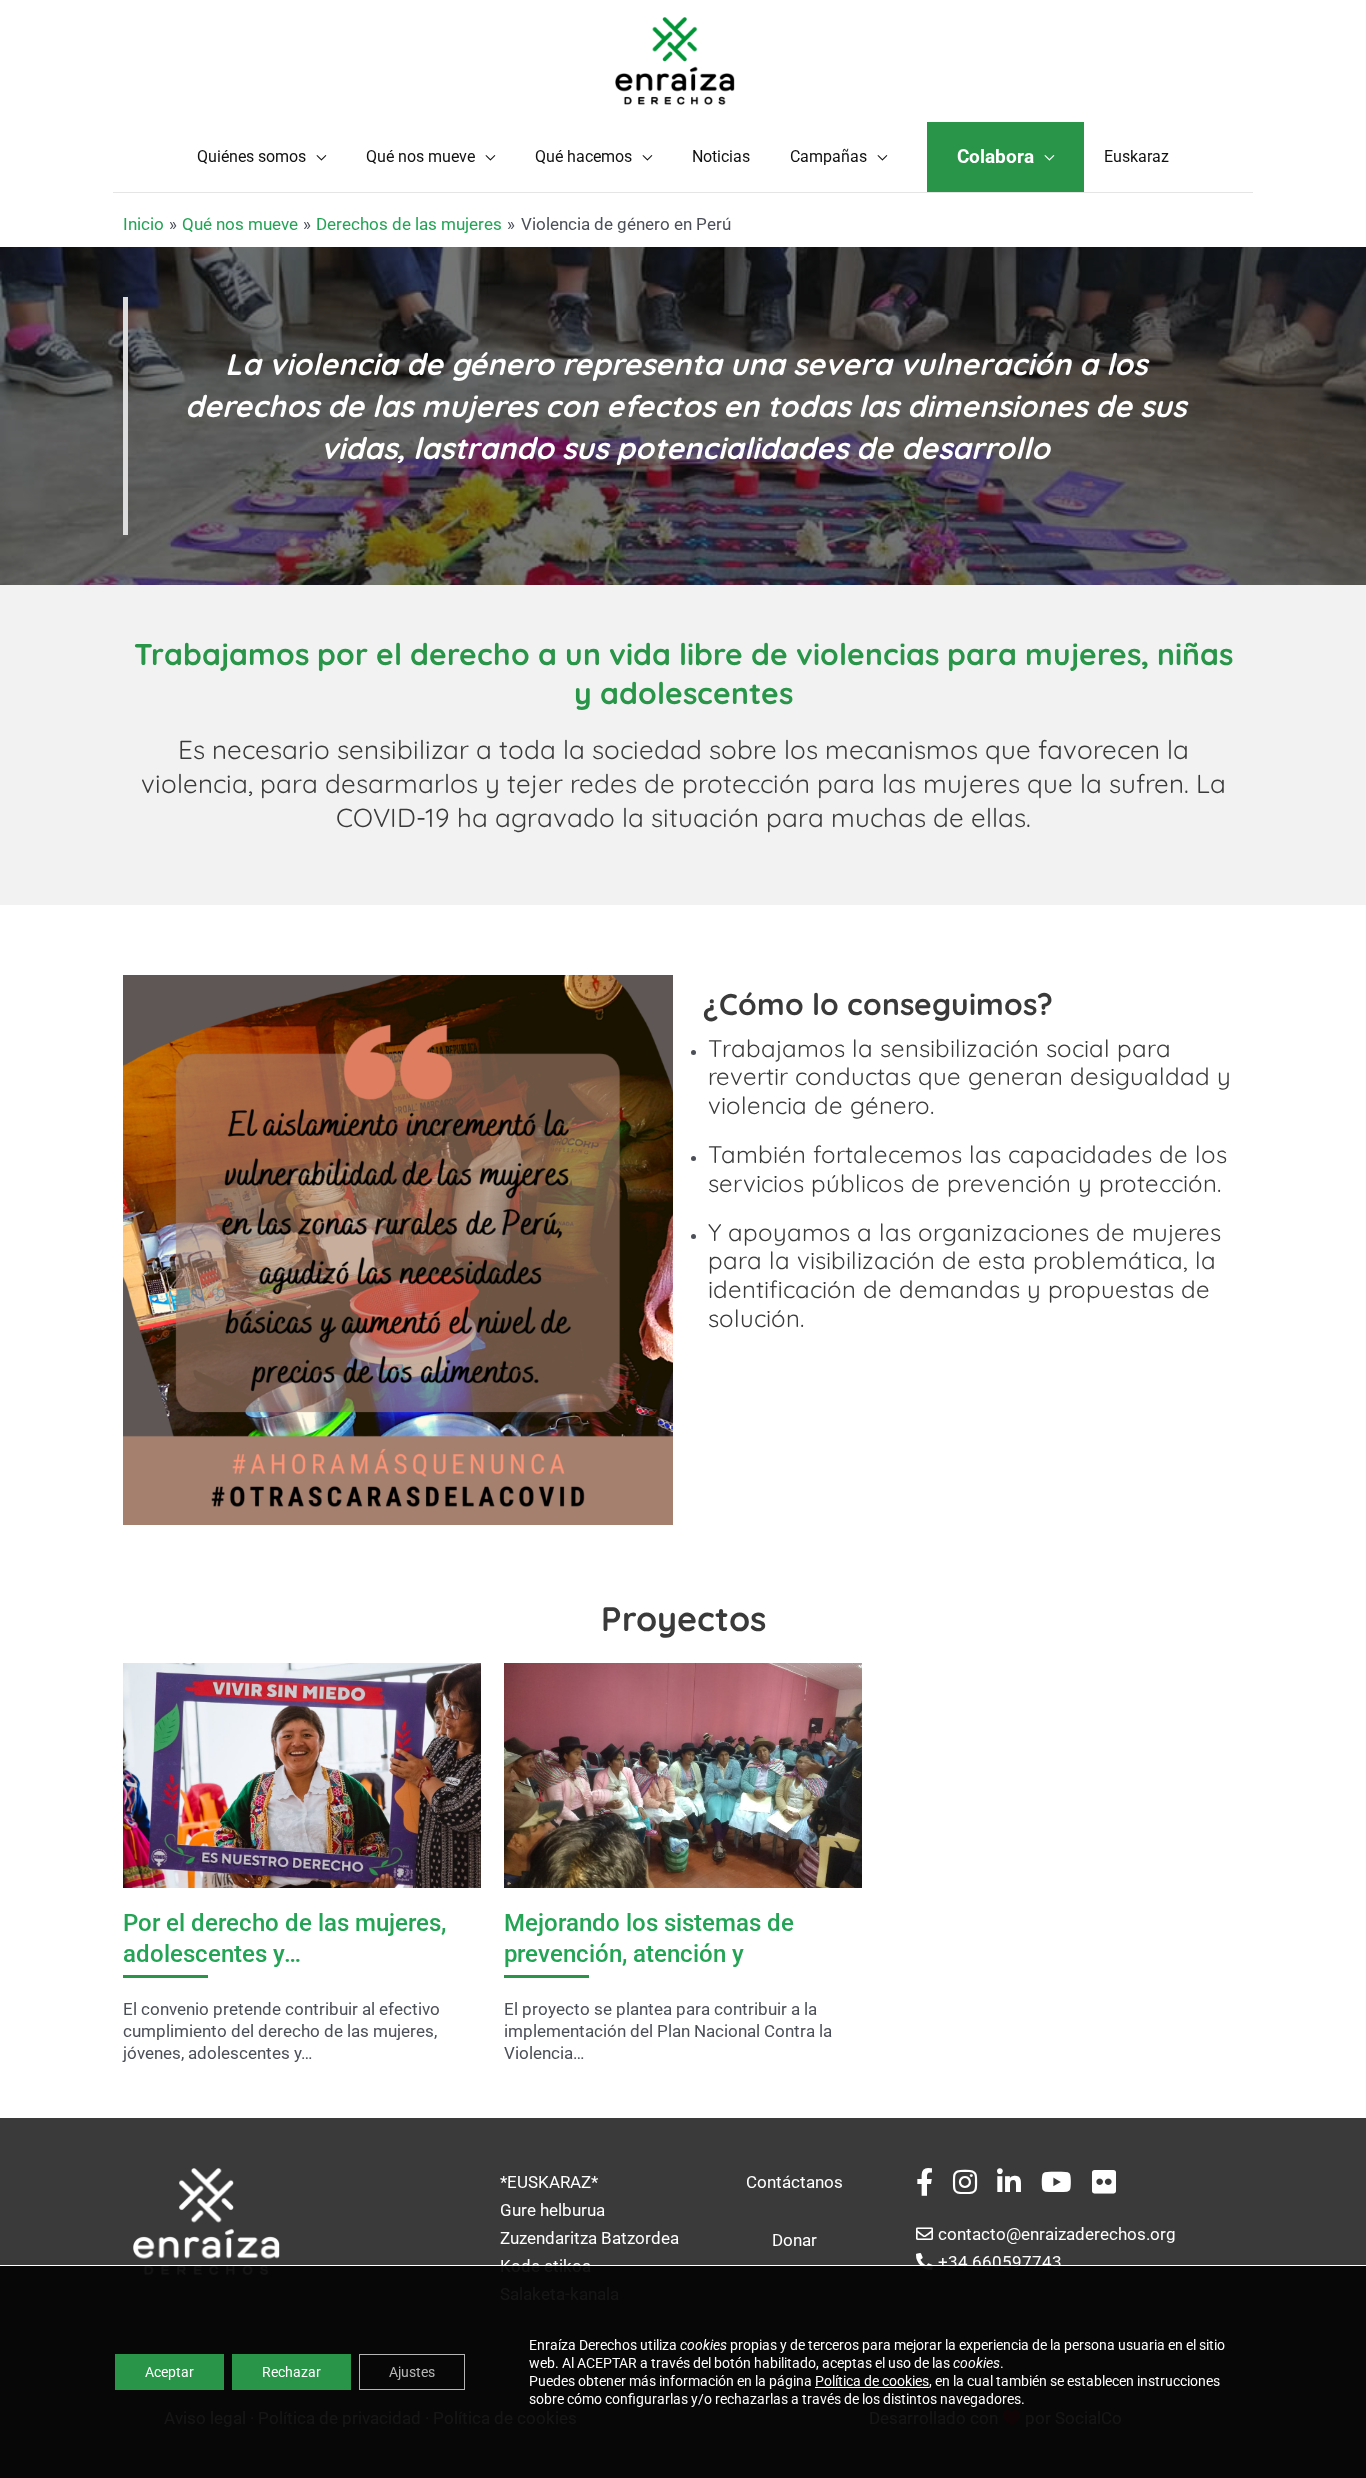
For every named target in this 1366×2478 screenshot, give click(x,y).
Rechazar (291, 2372)
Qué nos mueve (420, 156)
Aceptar (169, 2372)
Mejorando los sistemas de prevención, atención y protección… (649, 1954)
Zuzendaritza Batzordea (589, 2238)
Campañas (828, 156)
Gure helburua (552, 2210)
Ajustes (412, 2372)
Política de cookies (872, 2381)
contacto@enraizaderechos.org (1057, 2234)
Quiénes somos (251, 156)
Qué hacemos (583, 156)
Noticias (721, 156)
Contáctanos (794, 2182)
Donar (794, 2240)
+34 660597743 (1000, 2262)
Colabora (995, 157)
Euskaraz (1136, 156)
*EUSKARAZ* (549, 2182)
